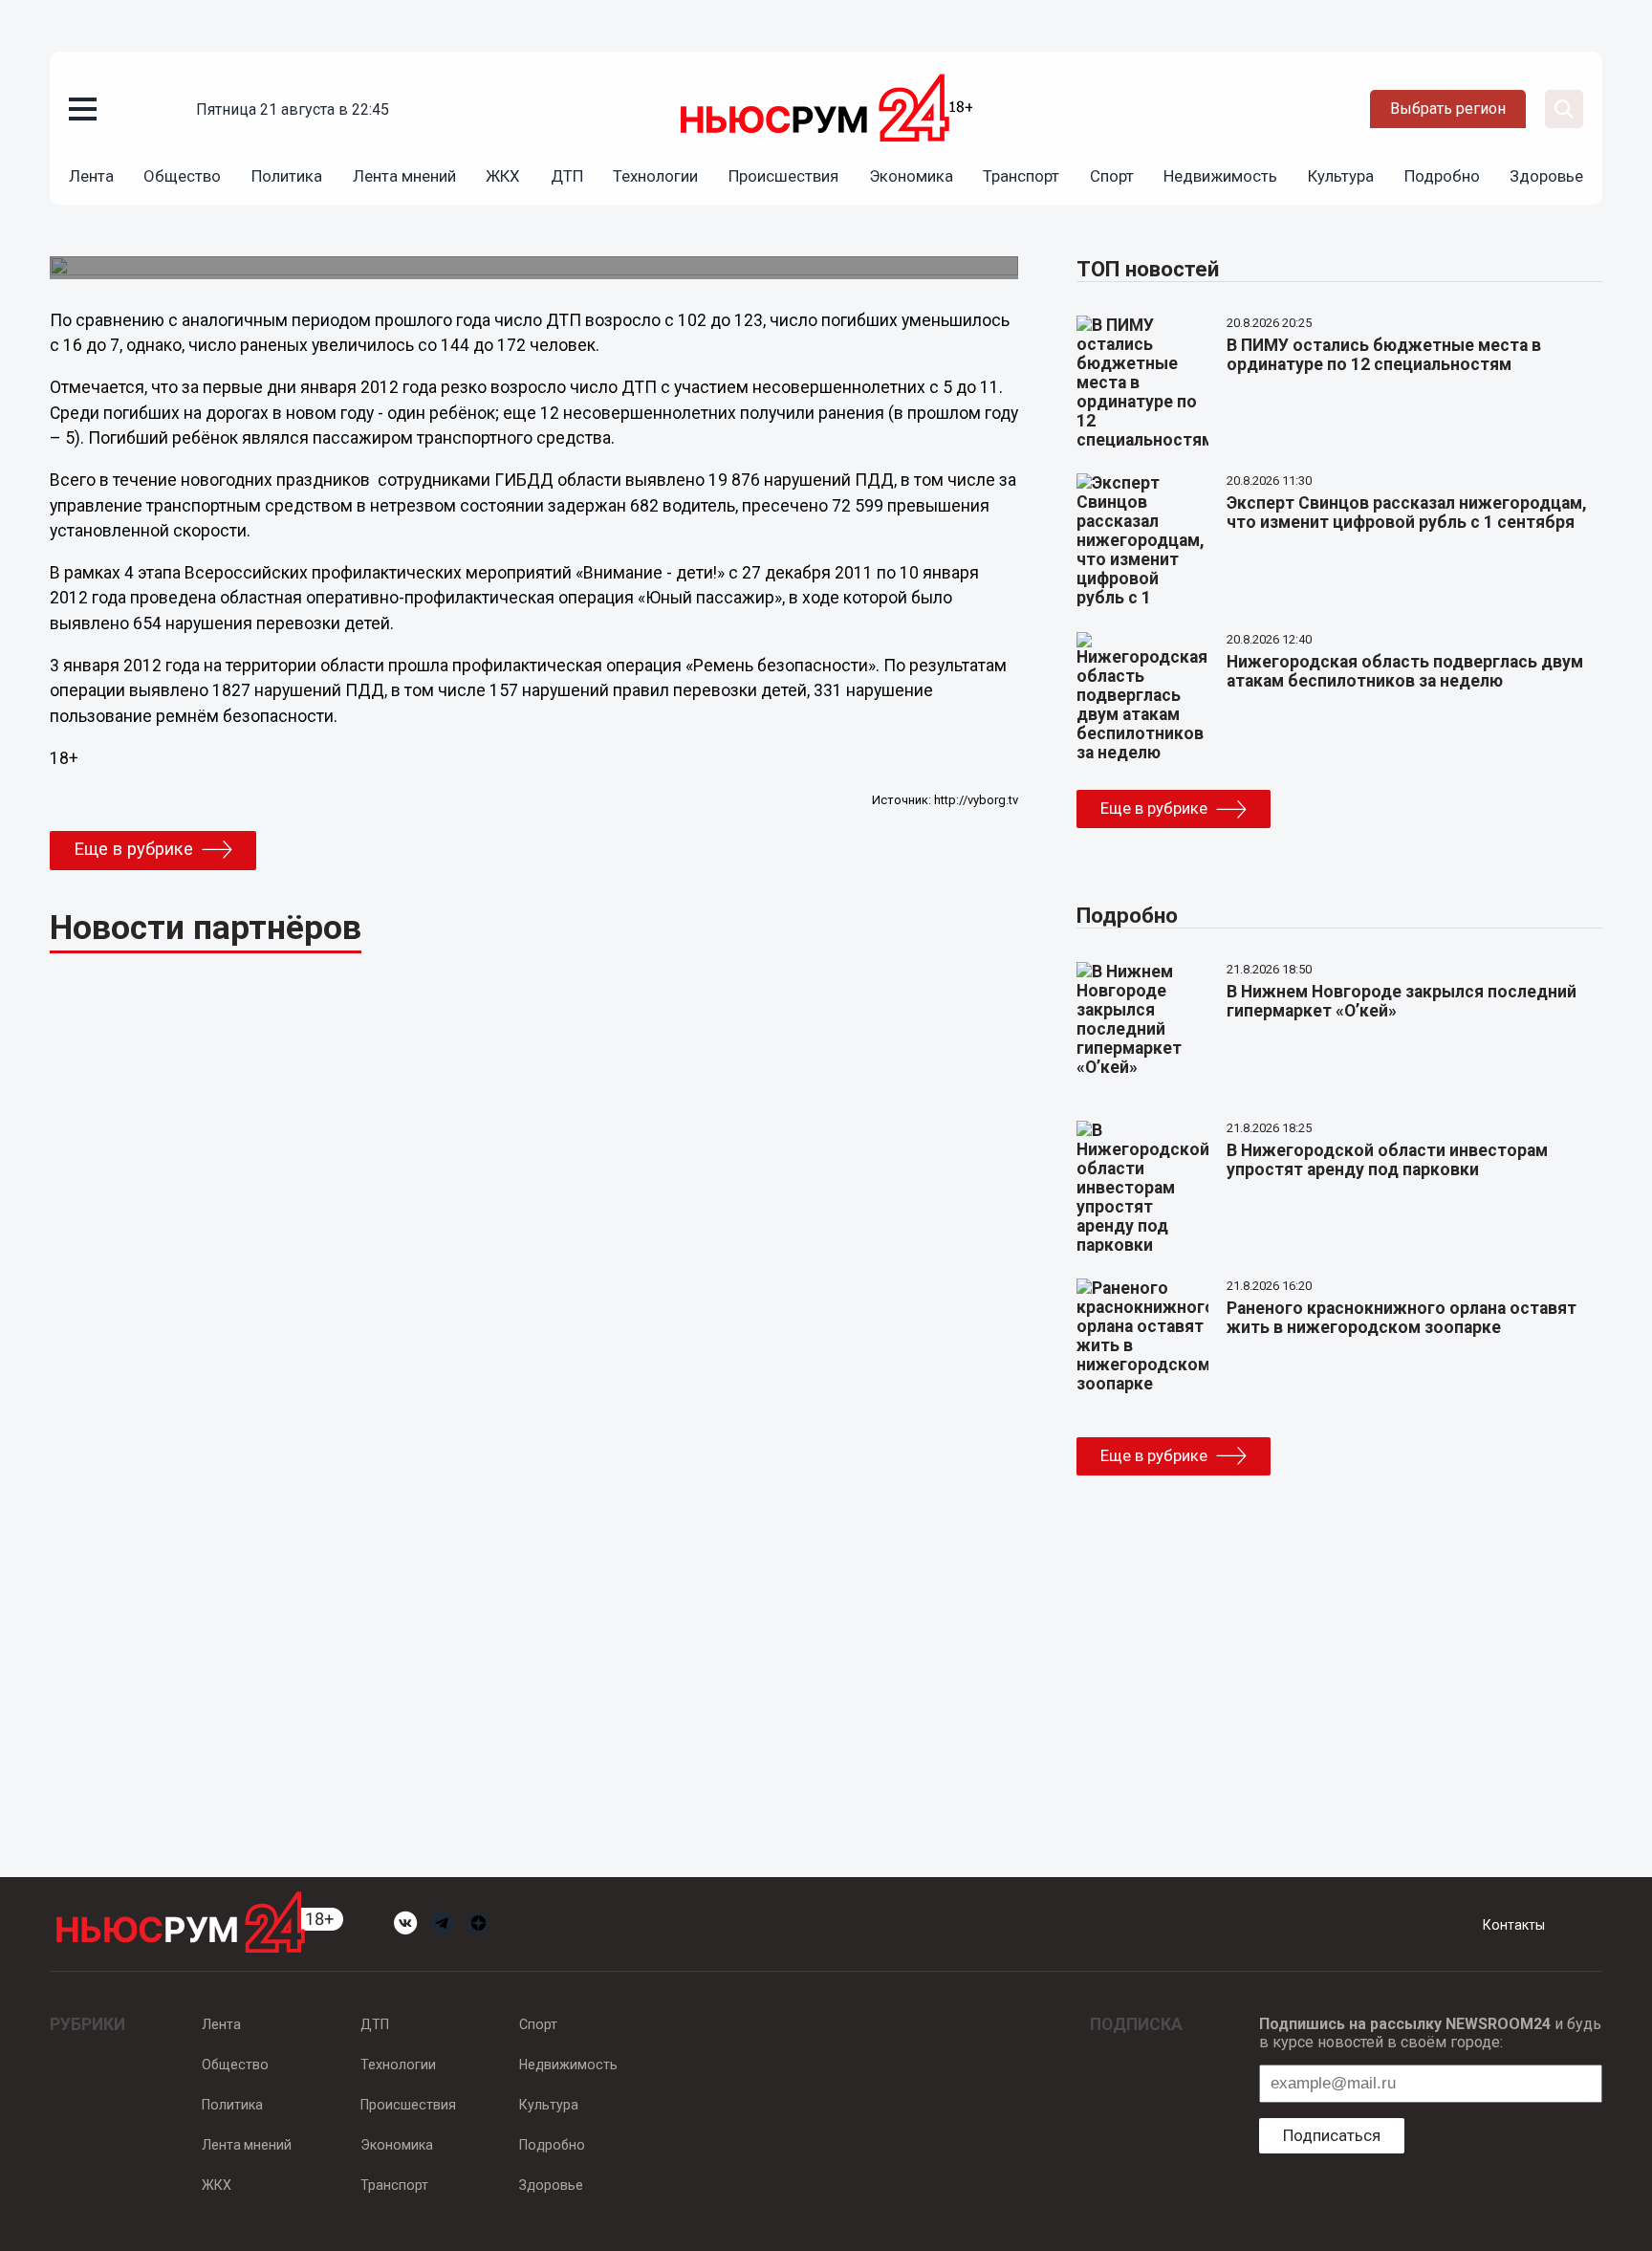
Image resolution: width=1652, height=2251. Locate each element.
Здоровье (1546, 176)
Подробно (1442, 176)
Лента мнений (404, 176)
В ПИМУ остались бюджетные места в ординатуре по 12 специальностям (1384, 355)
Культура (1341, 176)
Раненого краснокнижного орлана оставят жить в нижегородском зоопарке (1402, 1318)
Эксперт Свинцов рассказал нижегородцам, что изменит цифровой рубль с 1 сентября (1407, 513)
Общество (182, 176)
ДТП (567, 176)
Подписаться (1332, 2135)
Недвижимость (1220, 176)
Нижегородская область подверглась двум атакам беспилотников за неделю (1405, 671)
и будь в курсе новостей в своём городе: (1430, 2033)
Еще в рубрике (133, 849)
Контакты (1514, 1925)
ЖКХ (503, 176)
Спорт (1112, 176)
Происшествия (783, 176)
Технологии (655, 176)
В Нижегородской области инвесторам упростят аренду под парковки (1387, 1160)
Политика (287, 176)
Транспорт (1021, 176)
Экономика (911, 176)
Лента (91, 176)
